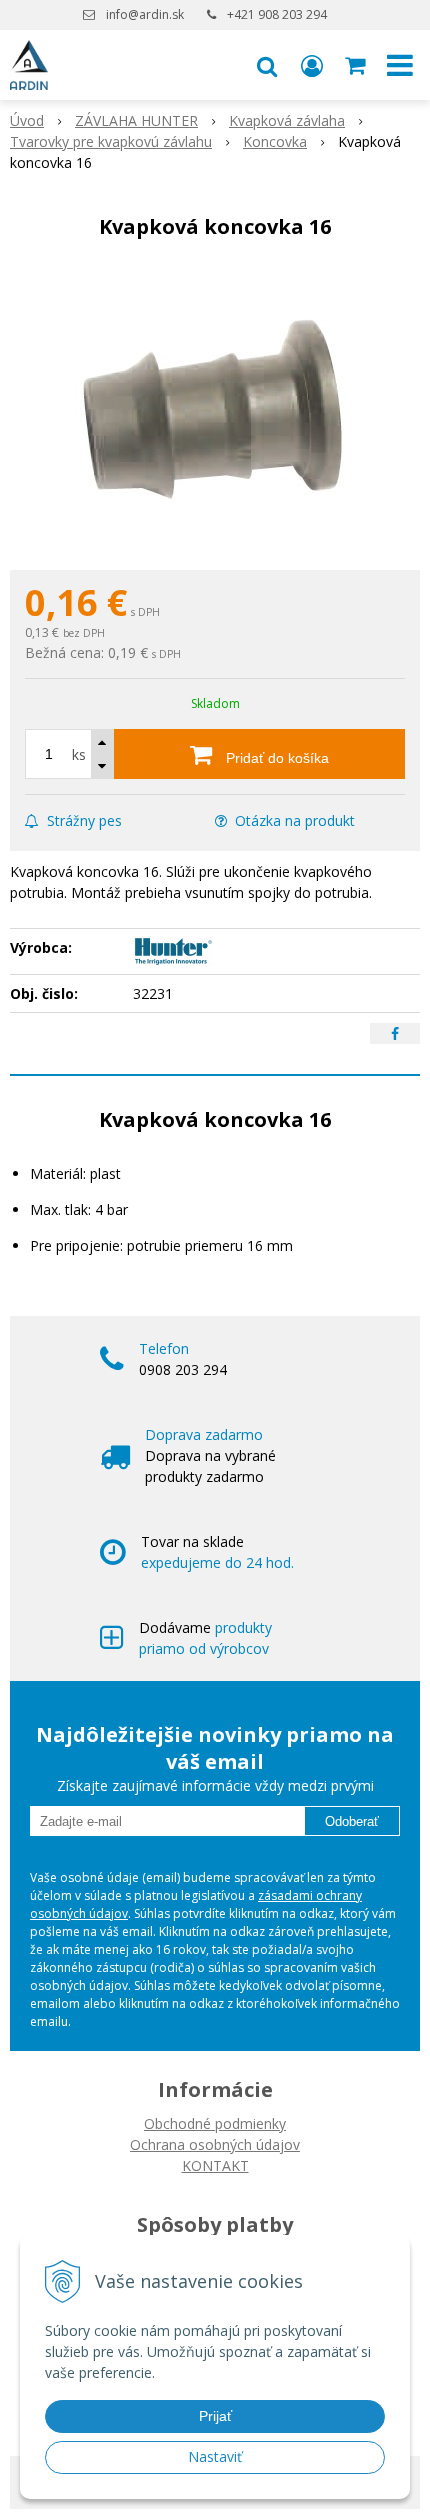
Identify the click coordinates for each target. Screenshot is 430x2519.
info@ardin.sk (145, 14)
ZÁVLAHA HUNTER (136, 120)
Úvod (27, 120)
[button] (267, 65)
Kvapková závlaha (287, 120)
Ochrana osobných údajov (215, 2144)
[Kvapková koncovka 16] (215, 410)
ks (79, 754)
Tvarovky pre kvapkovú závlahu (111, 141)
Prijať (215, 2416)
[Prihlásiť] (312, 65)
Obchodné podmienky (215, 2123)
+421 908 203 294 (277, 14)
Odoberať (352, 1821)
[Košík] (357, 65)
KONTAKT (215, 2165)
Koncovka (275, 141)
